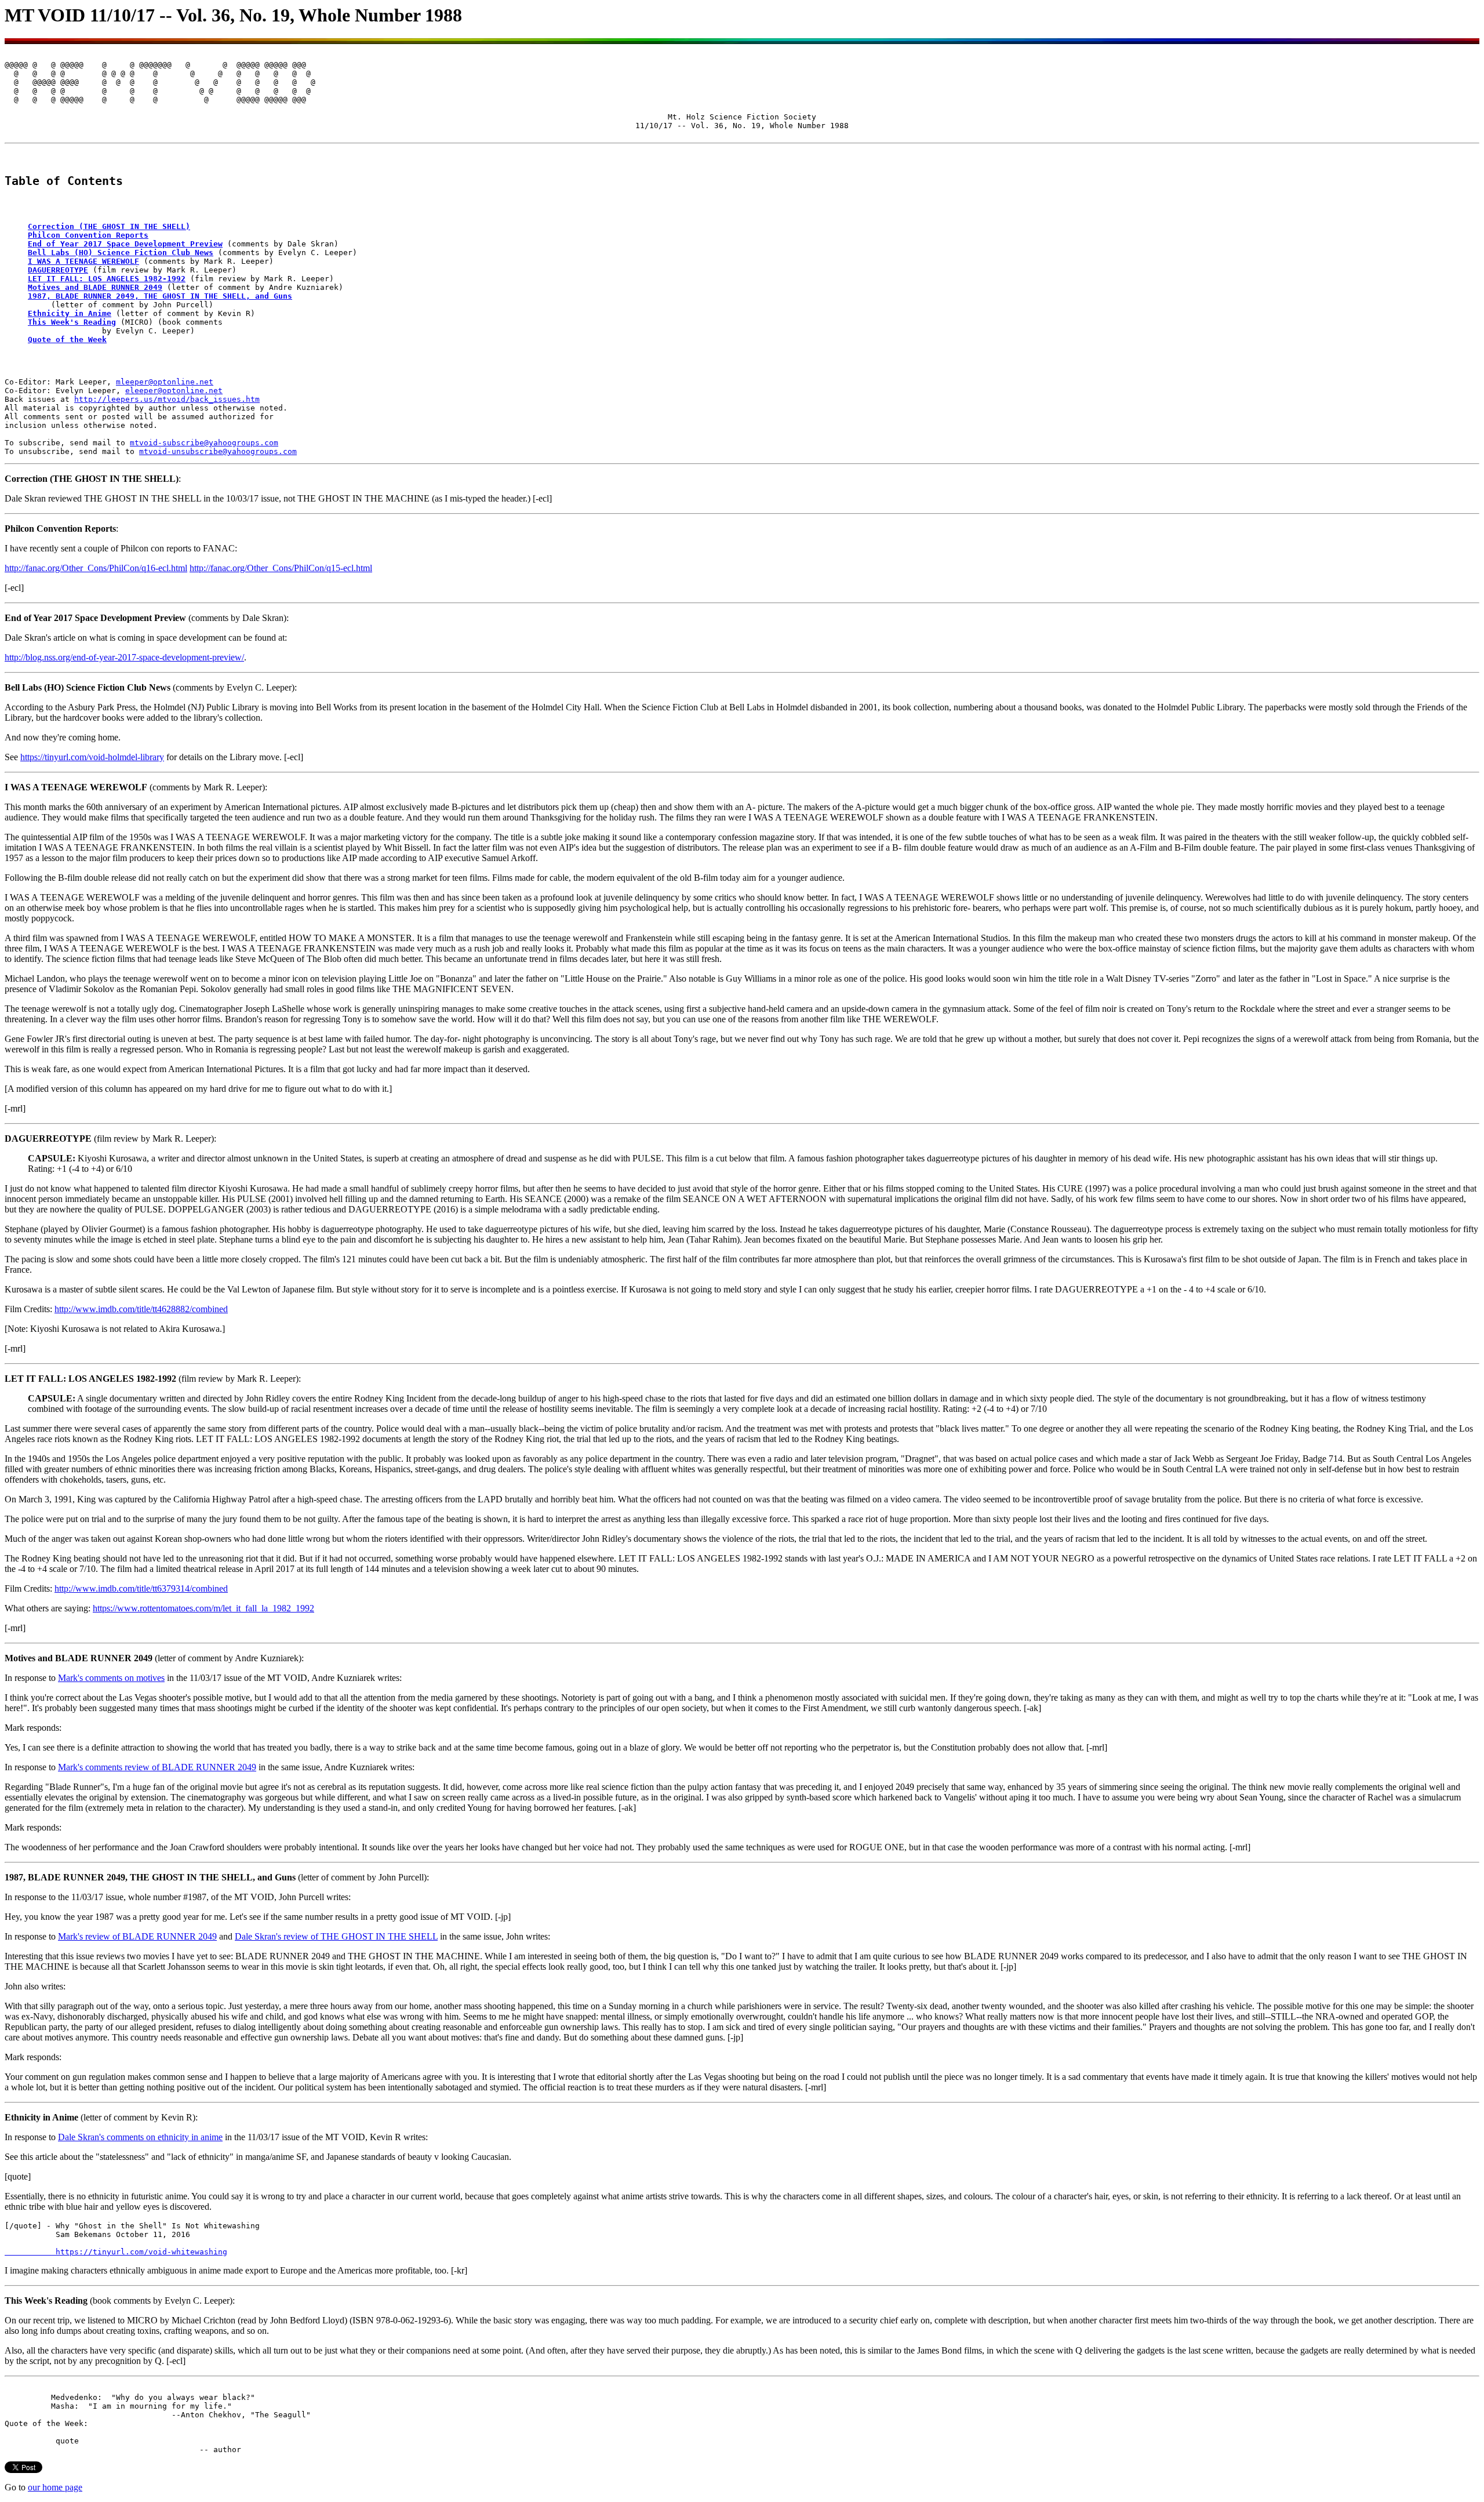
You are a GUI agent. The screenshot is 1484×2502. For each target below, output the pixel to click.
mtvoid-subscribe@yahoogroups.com (204, 443)
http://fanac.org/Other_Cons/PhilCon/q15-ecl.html (281, 568)
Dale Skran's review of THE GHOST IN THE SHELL (336, 1936)
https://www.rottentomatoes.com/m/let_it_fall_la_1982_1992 (203, 1608)
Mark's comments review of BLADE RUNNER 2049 (157, 1767)
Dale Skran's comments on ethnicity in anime (140, 2137)
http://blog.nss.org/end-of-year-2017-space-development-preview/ (124, 657)
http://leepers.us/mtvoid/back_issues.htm (167, 399)
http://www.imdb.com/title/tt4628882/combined (141, 1309)
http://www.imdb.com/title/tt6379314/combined (141, 1588)
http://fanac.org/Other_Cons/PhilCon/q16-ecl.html (96, 568)
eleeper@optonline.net (174, 391)
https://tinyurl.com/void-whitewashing (116, 2252)
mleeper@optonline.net (165, 382)
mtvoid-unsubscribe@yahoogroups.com (218, 451)
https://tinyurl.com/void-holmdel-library (92, 757)
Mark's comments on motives (111, 1678)
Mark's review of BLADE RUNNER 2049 (137, 1936)
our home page (55, 2487)
